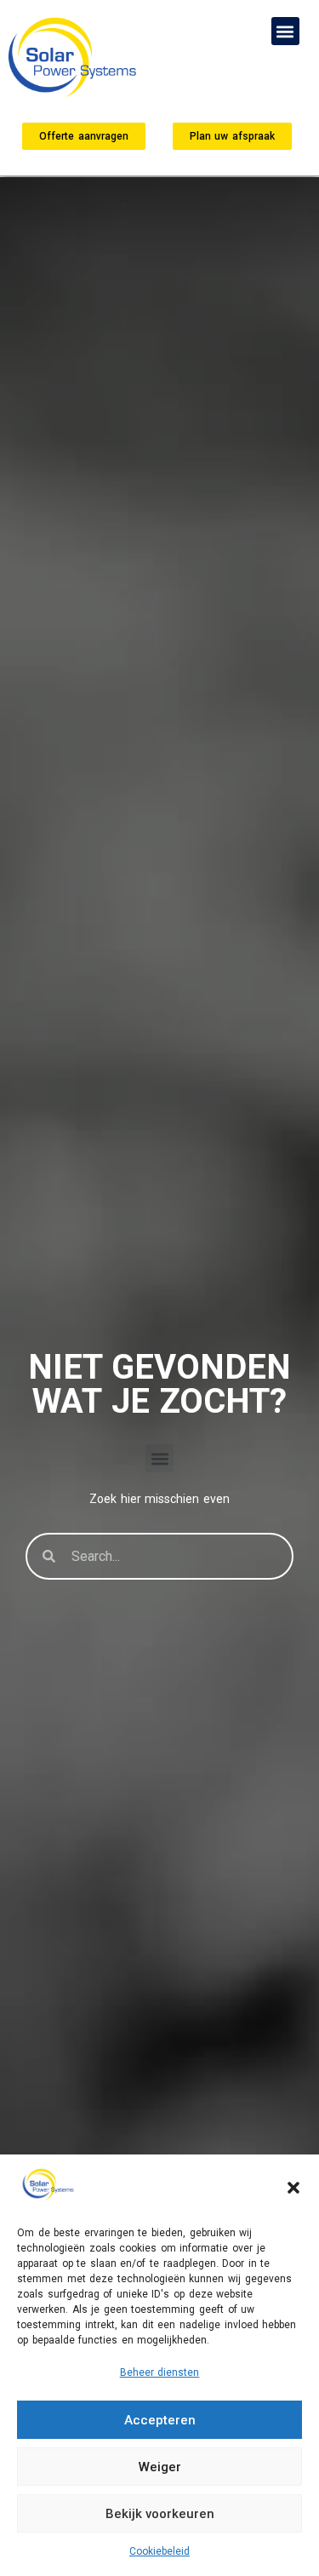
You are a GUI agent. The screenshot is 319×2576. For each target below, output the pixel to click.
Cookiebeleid (159, 2551)
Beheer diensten (160, 2372)
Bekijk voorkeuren (160, 2514)
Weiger (160, 2467)
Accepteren (160, 2420)
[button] (293, 2188)
